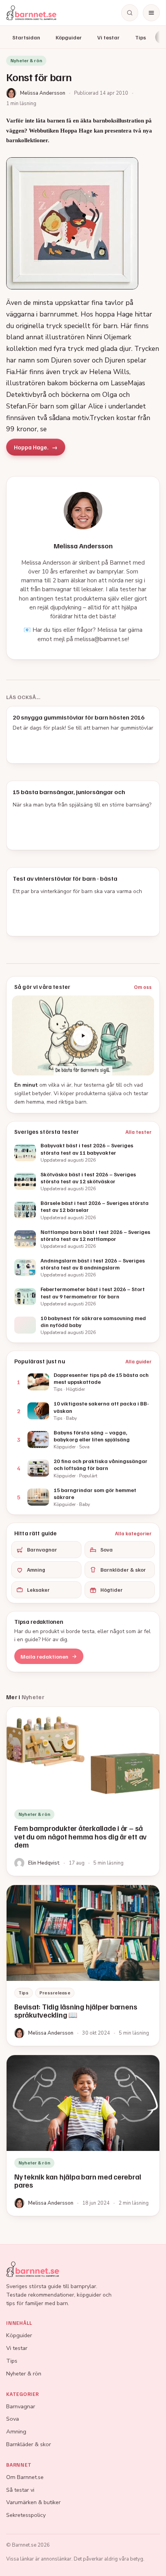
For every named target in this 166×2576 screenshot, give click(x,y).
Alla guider (139, 1361)
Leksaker (38, 1590)
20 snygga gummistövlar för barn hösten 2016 (79, 717)
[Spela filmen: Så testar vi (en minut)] (83, 1035)
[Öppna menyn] (151, 13)
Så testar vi (20, 2490)
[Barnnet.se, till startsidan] (31, 13)
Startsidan (26, 37)
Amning (36, 1570)
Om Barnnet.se (25, 2477)
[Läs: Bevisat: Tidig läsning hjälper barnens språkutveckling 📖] (83, 1965)
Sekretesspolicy (26, 2515)
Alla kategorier (133, 1533)
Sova (107, 1549)
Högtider (112, 1590)
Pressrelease (55, 1993)
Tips (141, 37)
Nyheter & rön (24, 2374)
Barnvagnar (42, 1549)
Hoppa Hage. (31, 447)
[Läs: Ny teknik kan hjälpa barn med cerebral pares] (83, 2135)
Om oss (143, 987)
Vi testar (108, 37)
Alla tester (139, 1132)
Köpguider (69, 37)
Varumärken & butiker (33, 2502)
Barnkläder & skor (123, 1570)
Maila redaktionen (44, 1656)
